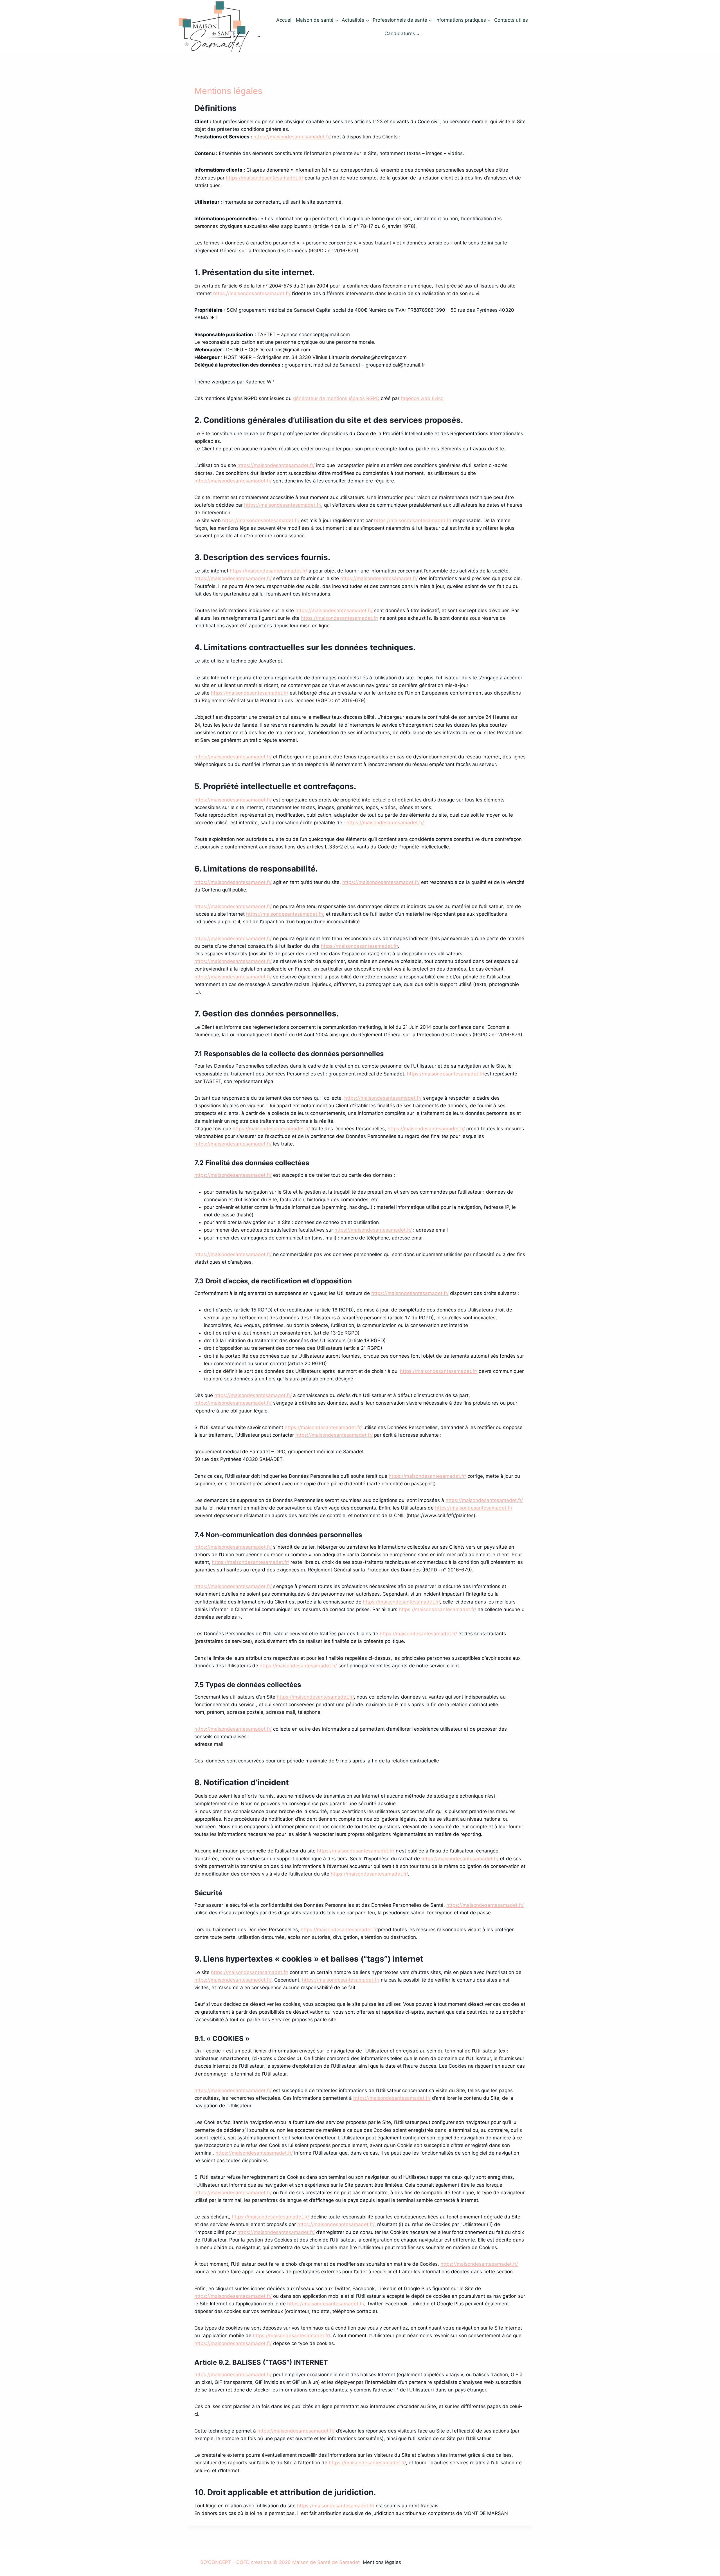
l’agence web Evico (422, 398)
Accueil (284, 20)
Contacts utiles (511, 20)
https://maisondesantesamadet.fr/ (292, 137)
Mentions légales (382, 2562)
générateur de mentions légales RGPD (336, 398)
